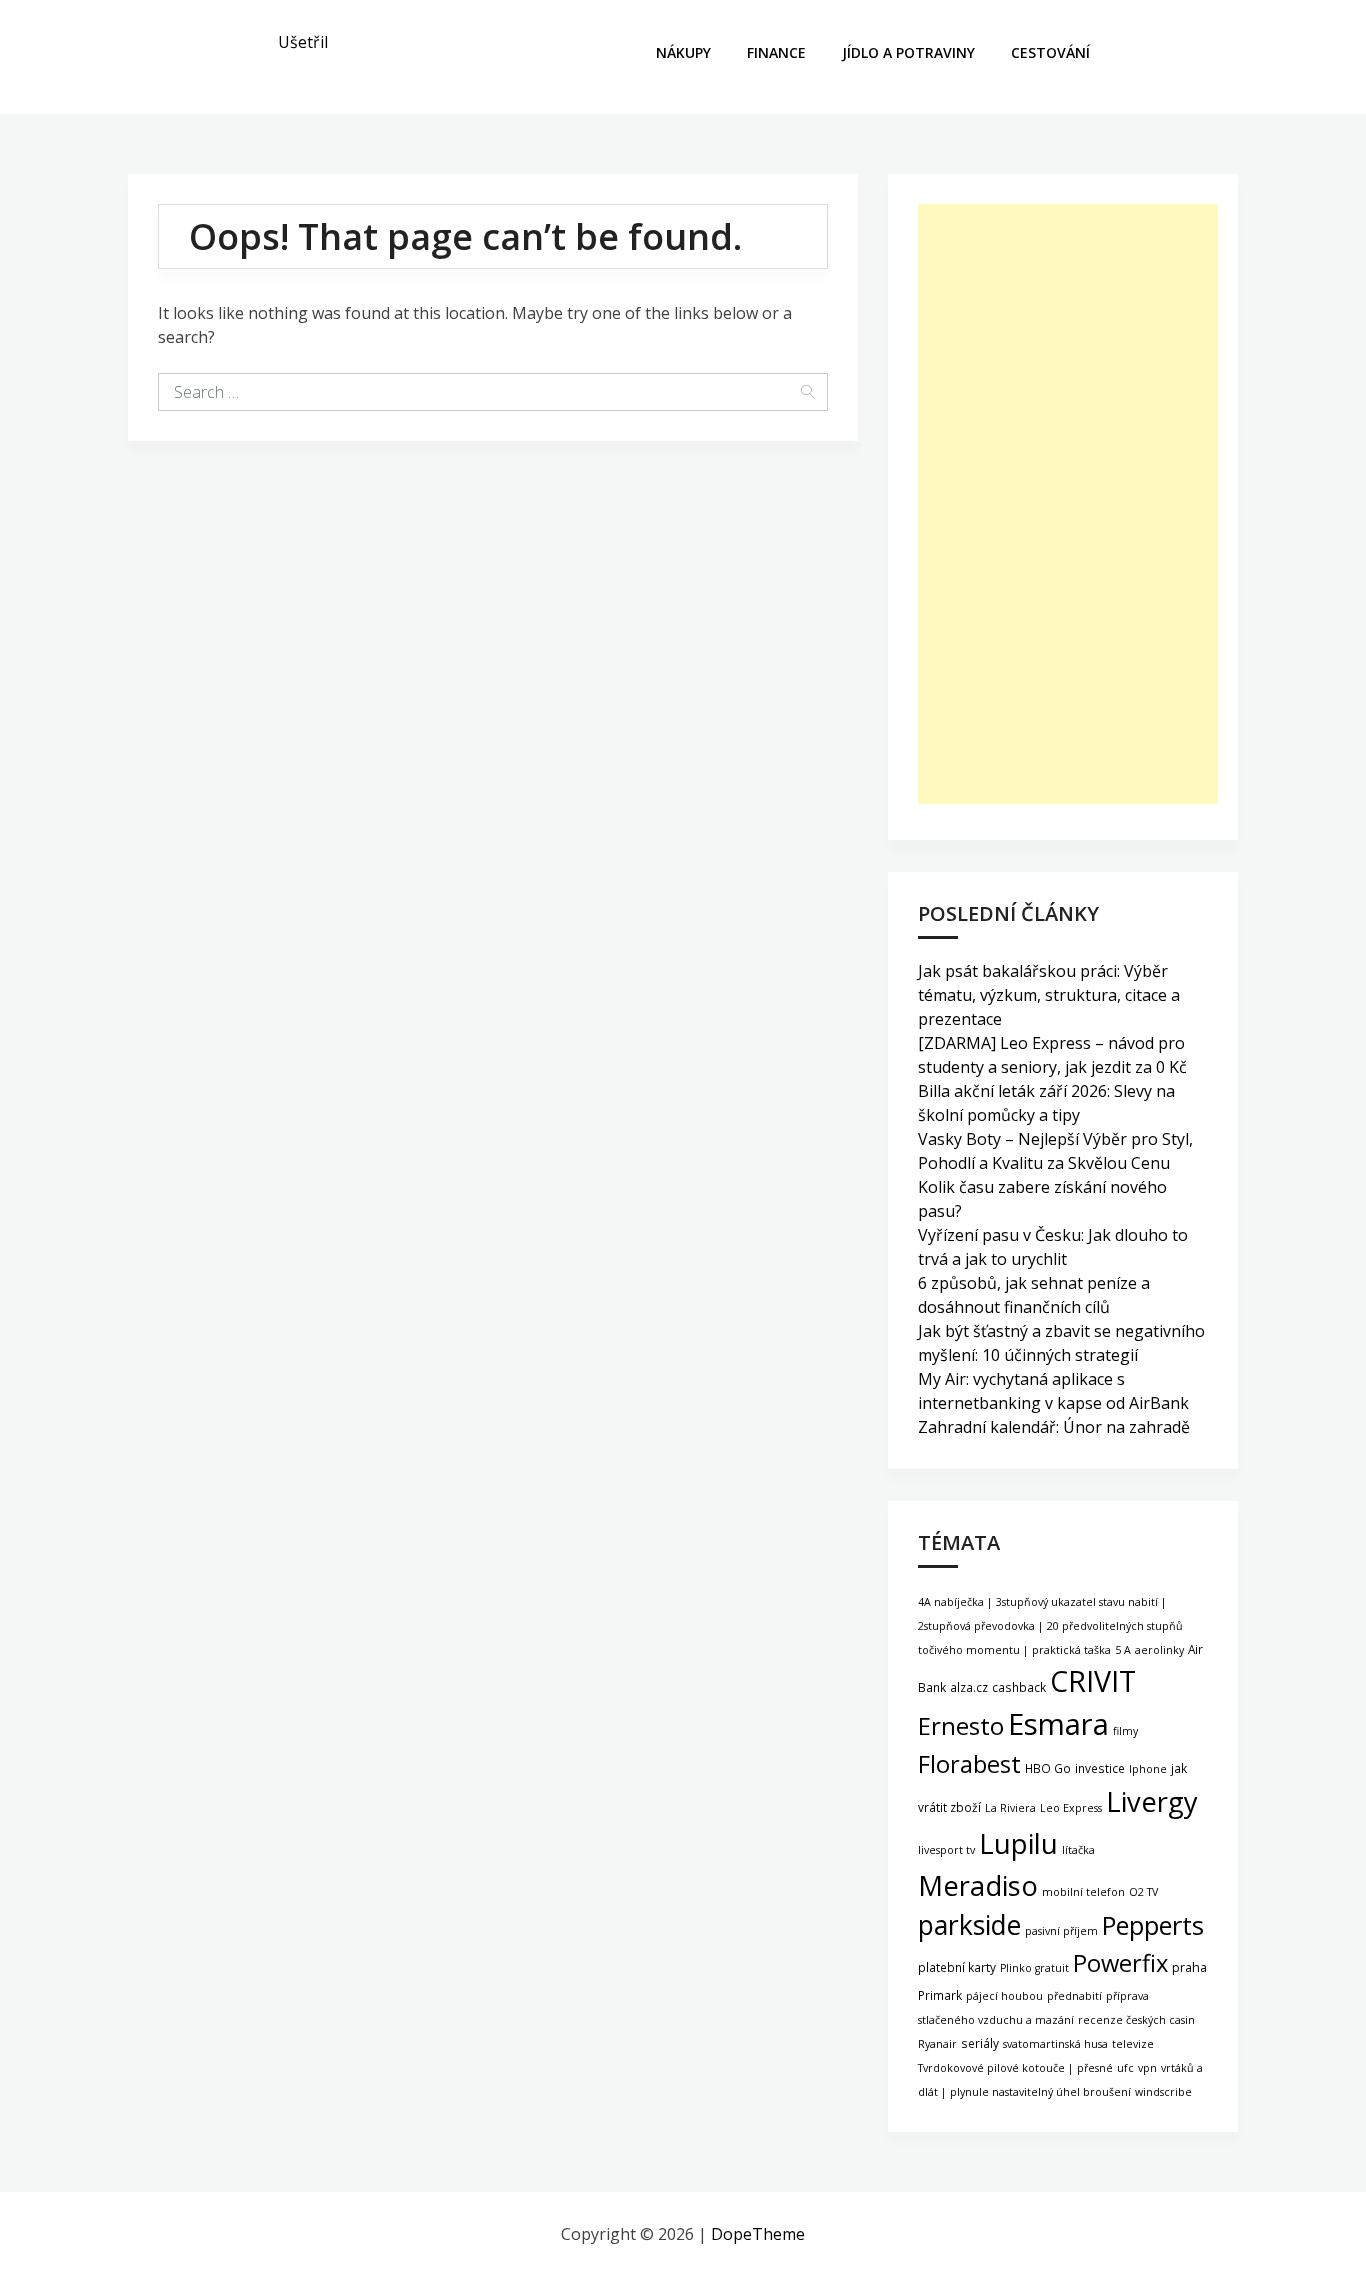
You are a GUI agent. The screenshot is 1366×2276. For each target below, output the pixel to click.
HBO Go (1048, 1768)
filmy (1125, 1731)
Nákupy (683, 52)
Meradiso (978, 1885)
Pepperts (1153, 1925)
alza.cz (969, 1687)
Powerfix (1120, 1963)
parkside (969, 1925)
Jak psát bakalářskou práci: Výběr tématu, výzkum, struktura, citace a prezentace (1049, 995)
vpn (1147, 2068)
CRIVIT (1093, 1680)
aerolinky (1159, 1650)
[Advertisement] (1068, 504)
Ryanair (937, 2044)
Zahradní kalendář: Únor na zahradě (1054, 1427)
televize (1133, 2044)
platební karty (957, 1967)
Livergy (1152, 1801)
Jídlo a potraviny (908, 52)
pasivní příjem (1061, 1931)
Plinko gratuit (1034, 1968)
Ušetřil (303, 42)
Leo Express (1071, 1808)
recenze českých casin (1136, 2020)
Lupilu (1018, 1843)
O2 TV (1143, 1892)
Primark (940, 1995)
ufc (1125, 2068)
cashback (1019, 1687)
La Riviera (1010, 1808)
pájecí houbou (1004, 1996)
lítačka (1078, 1850)
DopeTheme (758, 2234)
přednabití (1074, 1996)
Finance (776, 52)
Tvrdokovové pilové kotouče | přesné (1015, 2068)
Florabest (969, 1764)
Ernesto (961, 1725)
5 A (1123, 1650)
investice (1100, 1768)
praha (1189, 1967)
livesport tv (946, 1850)
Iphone (1148, 1769)
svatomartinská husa (1055, 2044)
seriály (980, 2043)
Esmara (1058, 1724)
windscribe (1163, 2092)
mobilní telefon (1083, 1892)
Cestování (1050, 52)
